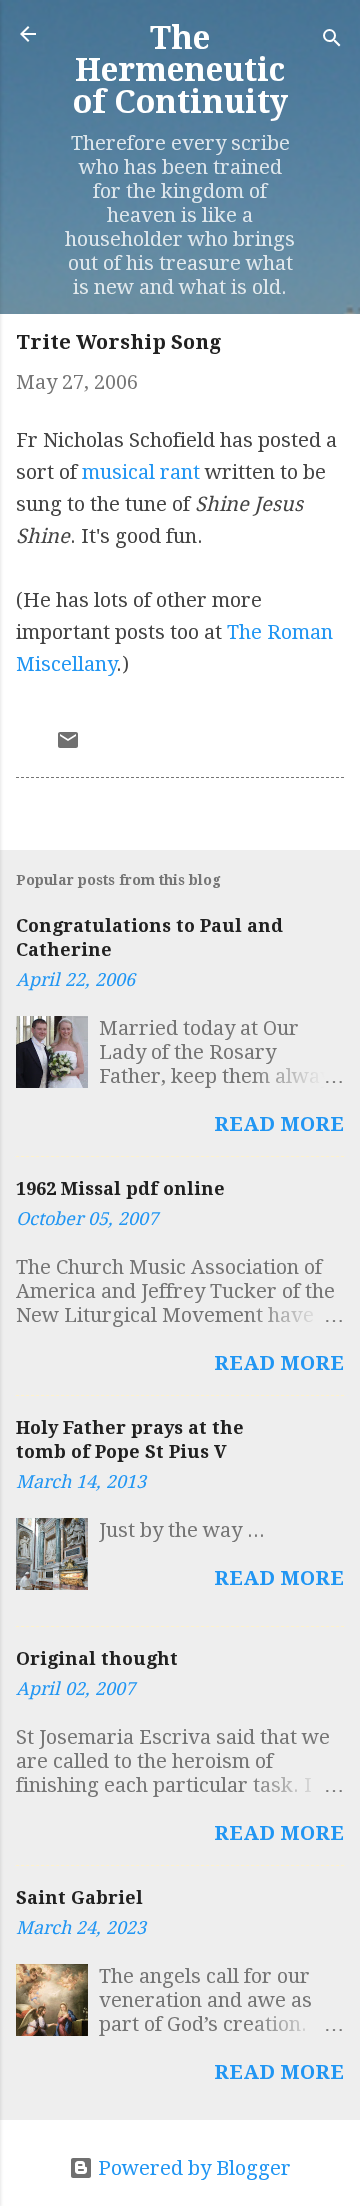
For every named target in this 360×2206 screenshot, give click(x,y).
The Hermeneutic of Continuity (180, 70)
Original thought (97, 1658)
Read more (279, 1124)
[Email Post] (68, 745)
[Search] (332, 40)
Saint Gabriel (79, 1897)
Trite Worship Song (118, 342)
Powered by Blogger (192, 2168)
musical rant (141, 472)
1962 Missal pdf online (120, 1188)
